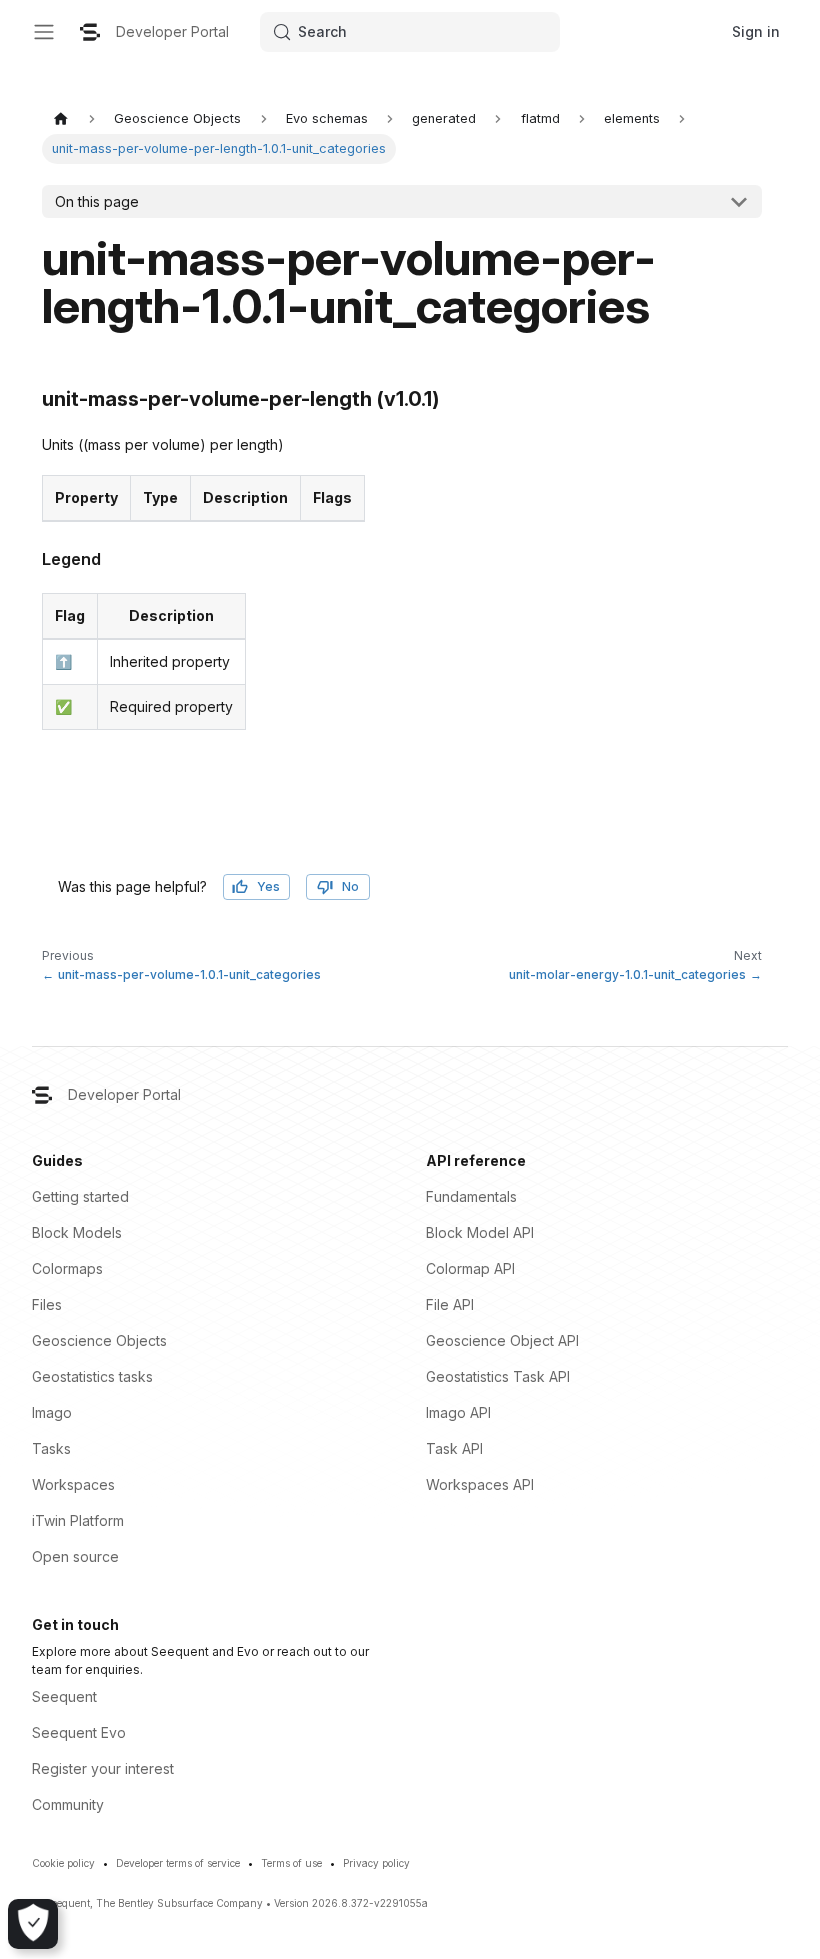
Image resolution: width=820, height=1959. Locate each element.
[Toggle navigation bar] (44, 32)
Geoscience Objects (99, 1340)
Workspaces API (480, 1484)
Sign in (756, 31)
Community (68, 1804)
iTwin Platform (78, 1520)
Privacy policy (376, 1863)
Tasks (51, 1448)
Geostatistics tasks (92, 1376)
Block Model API (480, 1232)
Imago (52, 1412)
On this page (97, 201)
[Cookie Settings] (33, 1924)
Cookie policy (63, 1863)
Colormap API (470, 1268)
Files (47, 1304)
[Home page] (61, 119)
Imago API (458, 1412)
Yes (268, 886)
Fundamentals (471, 1196)
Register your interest (103, 1768)
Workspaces (73, 1484)
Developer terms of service (178, 1863)
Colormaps (67, 1268)
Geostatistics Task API (498, 1376)
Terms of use (291, 1863)
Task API (454, 1448)
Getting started (80, 1196)
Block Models (77, 1232)
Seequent (64, 1696)
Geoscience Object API (502, 1340)
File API (450, 1304)
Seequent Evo (79, 1732)
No (350, 886)
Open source (75, 1556)
